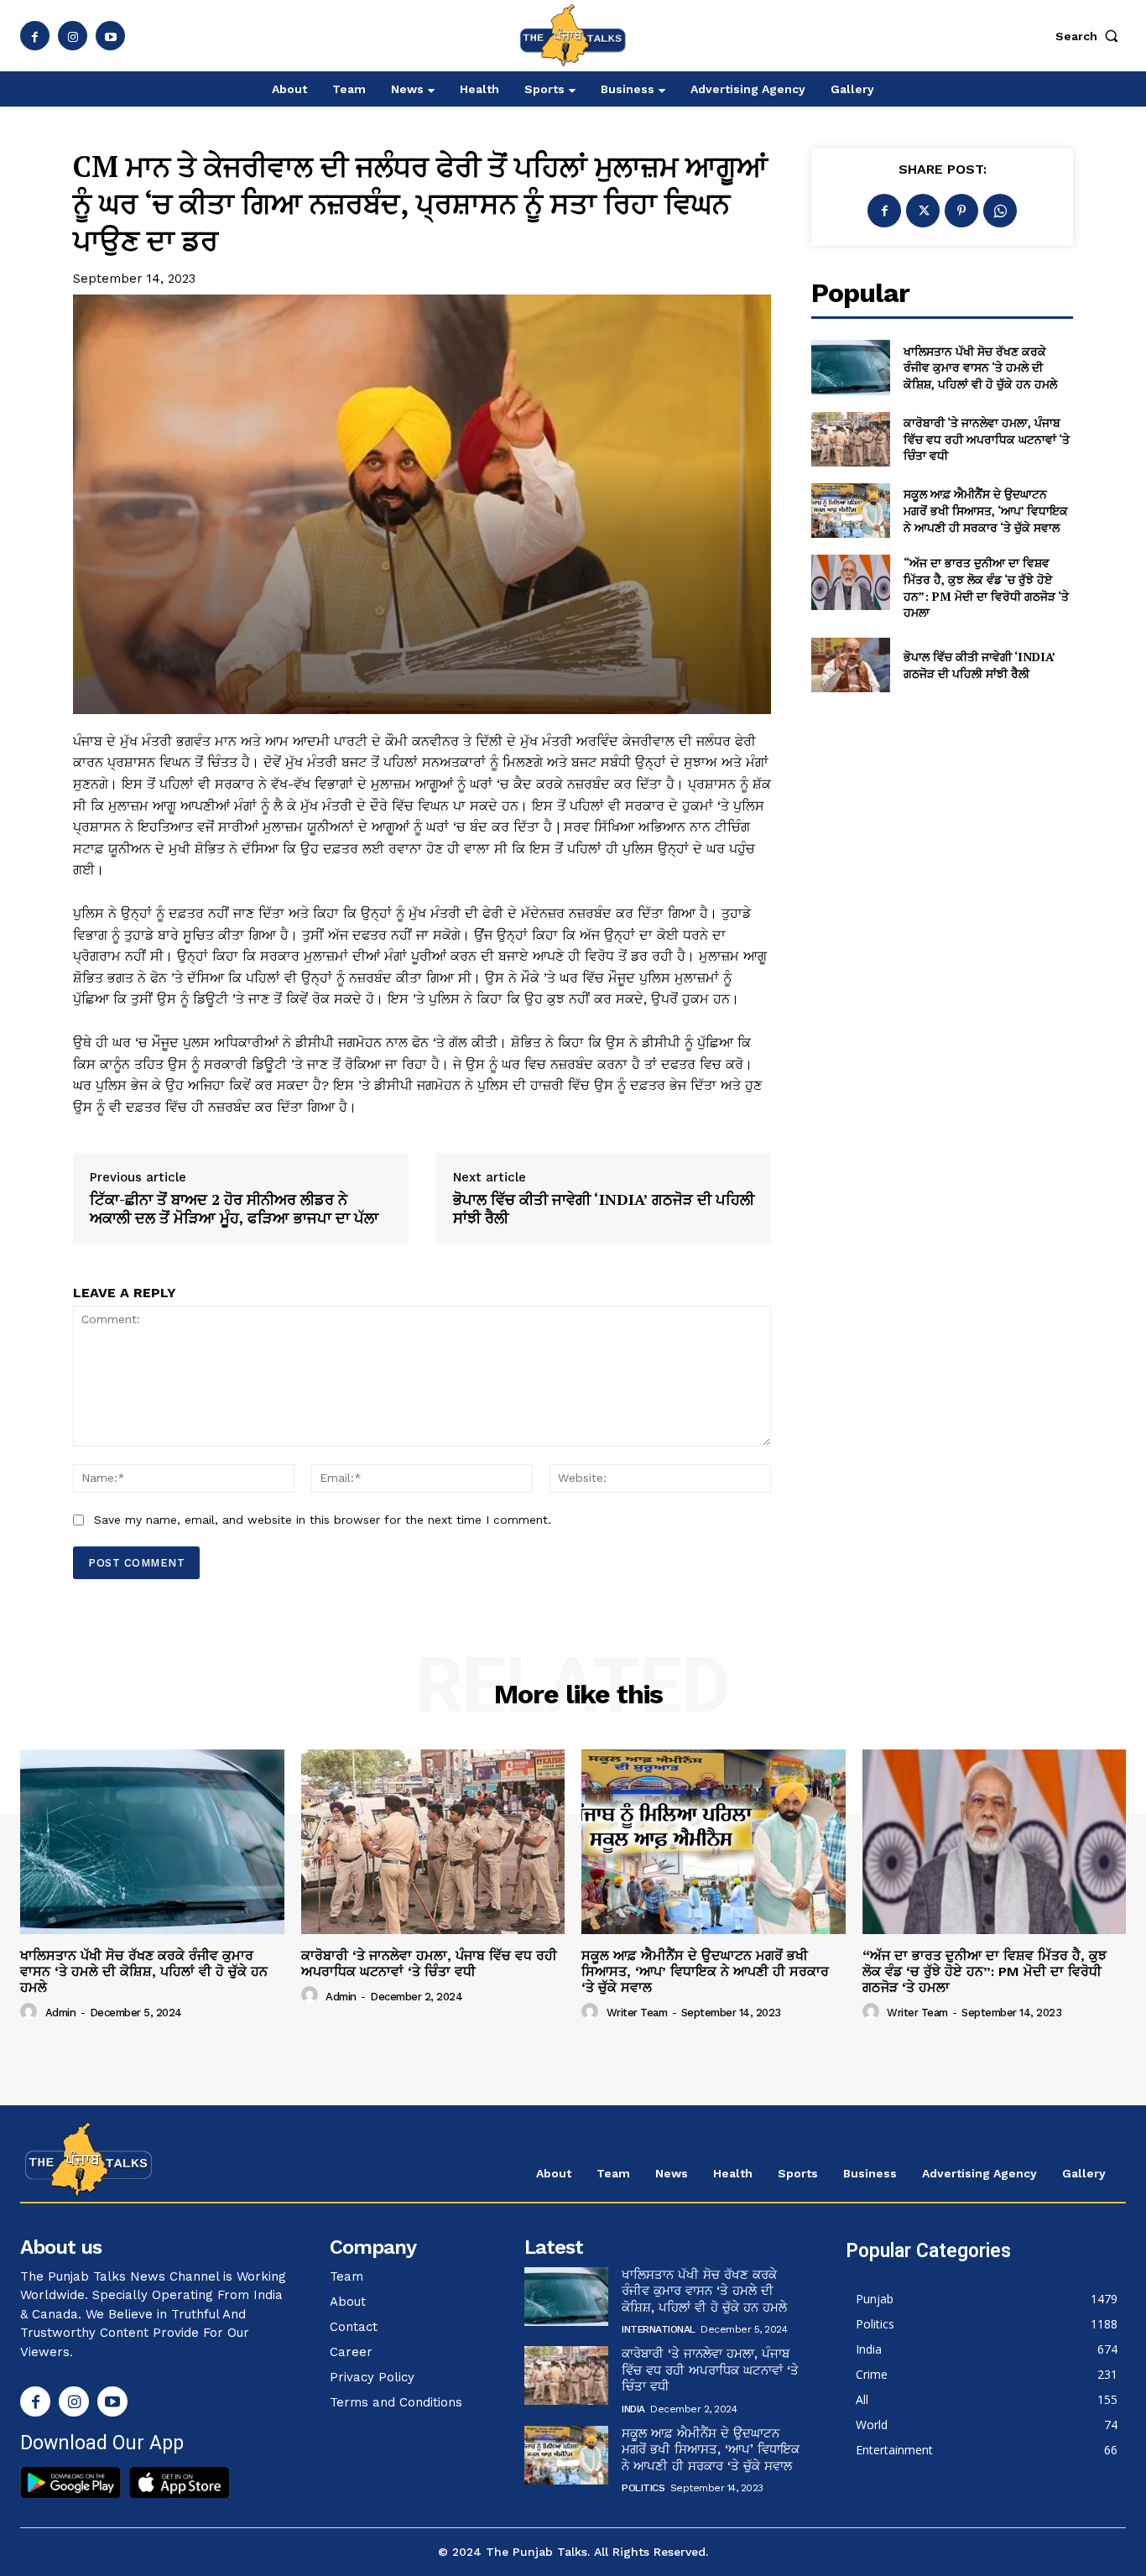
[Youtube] (110, 36)
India (633, 2409)
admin (61, 2013)
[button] (1091, 36)
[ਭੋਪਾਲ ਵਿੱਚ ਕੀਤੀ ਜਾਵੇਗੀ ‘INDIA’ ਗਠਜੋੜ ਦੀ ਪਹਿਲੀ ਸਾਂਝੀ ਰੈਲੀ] (850, 665)
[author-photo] (31, 2012)
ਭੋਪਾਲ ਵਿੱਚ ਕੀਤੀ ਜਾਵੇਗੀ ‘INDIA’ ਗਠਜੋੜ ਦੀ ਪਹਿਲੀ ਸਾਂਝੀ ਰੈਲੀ (604, 1209)
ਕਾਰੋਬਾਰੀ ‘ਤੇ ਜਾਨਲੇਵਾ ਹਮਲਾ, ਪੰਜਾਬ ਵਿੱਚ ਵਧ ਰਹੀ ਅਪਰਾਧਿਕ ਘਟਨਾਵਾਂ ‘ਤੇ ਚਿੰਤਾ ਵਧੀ (987, 439)
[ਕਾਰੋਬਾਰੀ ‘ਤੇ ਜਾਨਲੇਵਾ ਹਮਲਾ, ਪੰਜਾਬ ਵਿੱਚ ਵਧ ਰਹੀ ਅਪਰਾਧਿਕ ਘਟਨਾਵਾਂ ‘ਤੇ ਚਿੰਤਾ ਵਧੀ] (850, 439)
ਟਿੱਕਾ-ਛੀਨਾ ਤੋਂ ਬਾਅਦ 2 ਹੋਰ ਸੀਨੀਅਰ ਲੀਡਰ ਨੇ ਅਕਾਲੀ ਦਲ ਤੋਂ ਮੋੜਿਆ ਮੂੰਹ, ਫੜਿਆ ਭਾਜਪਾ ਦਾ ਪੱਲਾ (234, 1209)
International (659, 2329)
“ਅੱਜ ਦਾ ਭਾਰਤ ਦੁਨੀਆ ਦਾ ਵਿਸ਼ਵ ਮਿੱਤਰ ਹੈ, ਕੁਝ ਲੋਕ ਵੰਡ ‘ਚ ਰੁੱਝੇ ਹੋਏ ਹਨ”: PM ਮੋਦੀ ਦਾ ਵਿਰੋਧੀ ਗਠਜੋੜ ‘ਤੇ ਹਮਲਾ (986, 587)
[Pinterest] (961, 211)
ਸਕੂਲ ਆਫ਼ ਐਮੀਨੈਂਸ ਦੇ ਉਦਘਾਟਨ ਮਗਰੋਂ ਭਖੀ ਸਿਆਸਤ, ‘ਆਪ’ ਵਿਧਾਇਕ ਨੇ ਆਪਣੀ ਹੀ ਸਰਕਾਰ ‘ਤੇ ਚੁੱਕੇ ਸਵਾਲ (986, 510)
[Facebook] (35, 36)
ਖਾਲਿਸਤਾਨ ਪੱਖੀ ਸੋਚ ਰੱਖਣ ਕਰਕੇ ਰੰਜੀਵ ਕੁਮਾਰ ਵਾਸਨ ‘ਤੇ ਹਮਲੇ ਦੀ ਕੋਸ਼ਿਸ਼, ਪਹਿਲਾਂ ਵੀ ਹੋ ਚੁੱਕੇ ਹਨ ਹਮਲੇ (980, 368)
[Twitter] (923, 211)
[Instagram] (73, 36)
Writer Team (637, 2013)
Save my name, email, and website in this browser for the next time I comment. (323, 1520)
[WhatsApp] (1000, 211)
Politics (643, 2488)
